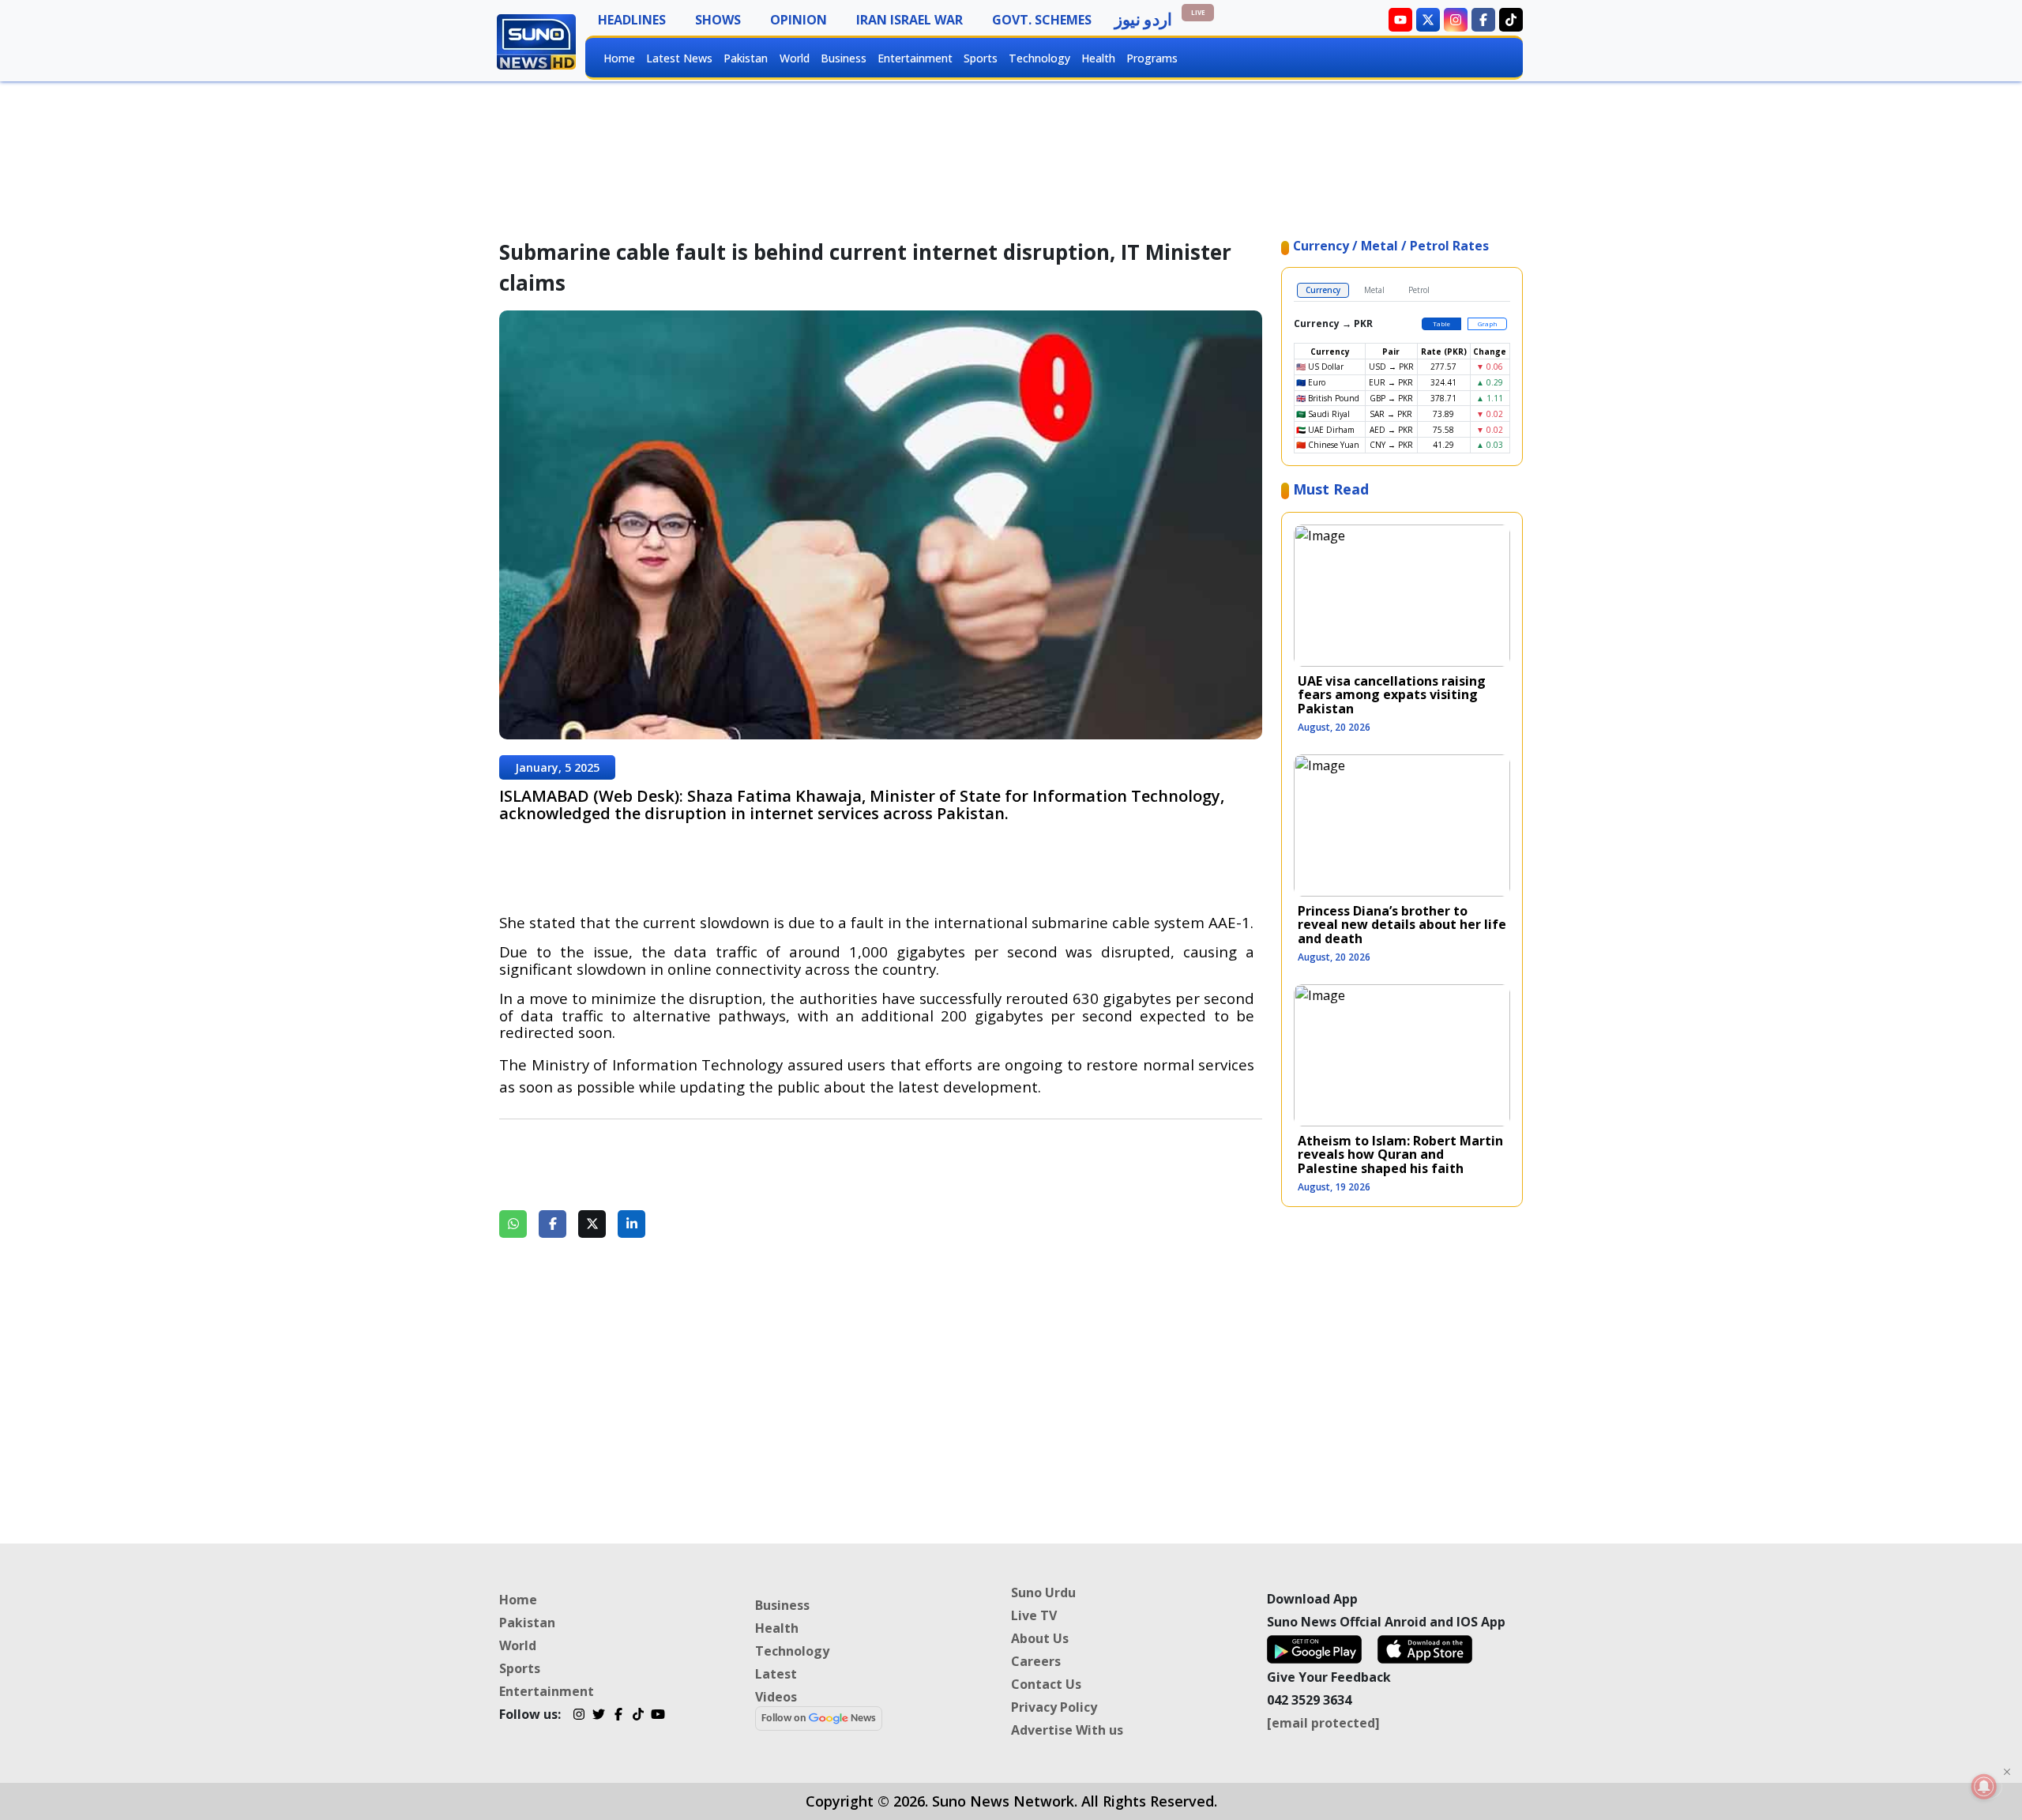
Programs (1152, 58)
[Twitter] (598, 1717)
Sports (981, 58)
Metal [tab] (1374, 290)
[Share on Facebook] (552, 1224)
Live (1198, 12)
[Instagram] (579, 1717)
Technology (1039, 58)
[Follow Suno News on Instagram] (1456, 20)
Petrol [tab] (1419, 290)
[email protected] (1323, 1723)
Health (1098, 58)
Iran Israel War (910, 20)
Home (619, 58)
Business (844, 58)
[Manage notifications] (1984, 1786)
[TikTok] (638, 1717)
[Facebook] (618, 1717)
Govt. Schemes (1042, 20)
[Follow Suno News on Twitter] (1428, 20)
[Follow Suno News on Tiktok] (1511, 20)
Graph (1488, 323)
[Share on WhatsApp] (513, 1224)
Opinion (799, 20)
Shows (718, 20)
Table (1441, 323)
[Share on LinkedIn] (631, 1224)
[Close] (2007, 1772)
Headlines (632, 20)
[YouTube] (658, 1717)
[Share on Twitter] (592, 1224)
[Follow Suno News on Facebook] (1483, 20)
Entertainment (915, 58)
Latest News (679, 58)
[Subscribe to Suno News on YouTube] (1400, 20)
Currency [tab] (1323, 290)
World (795, 58)
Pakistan (746, 58)
